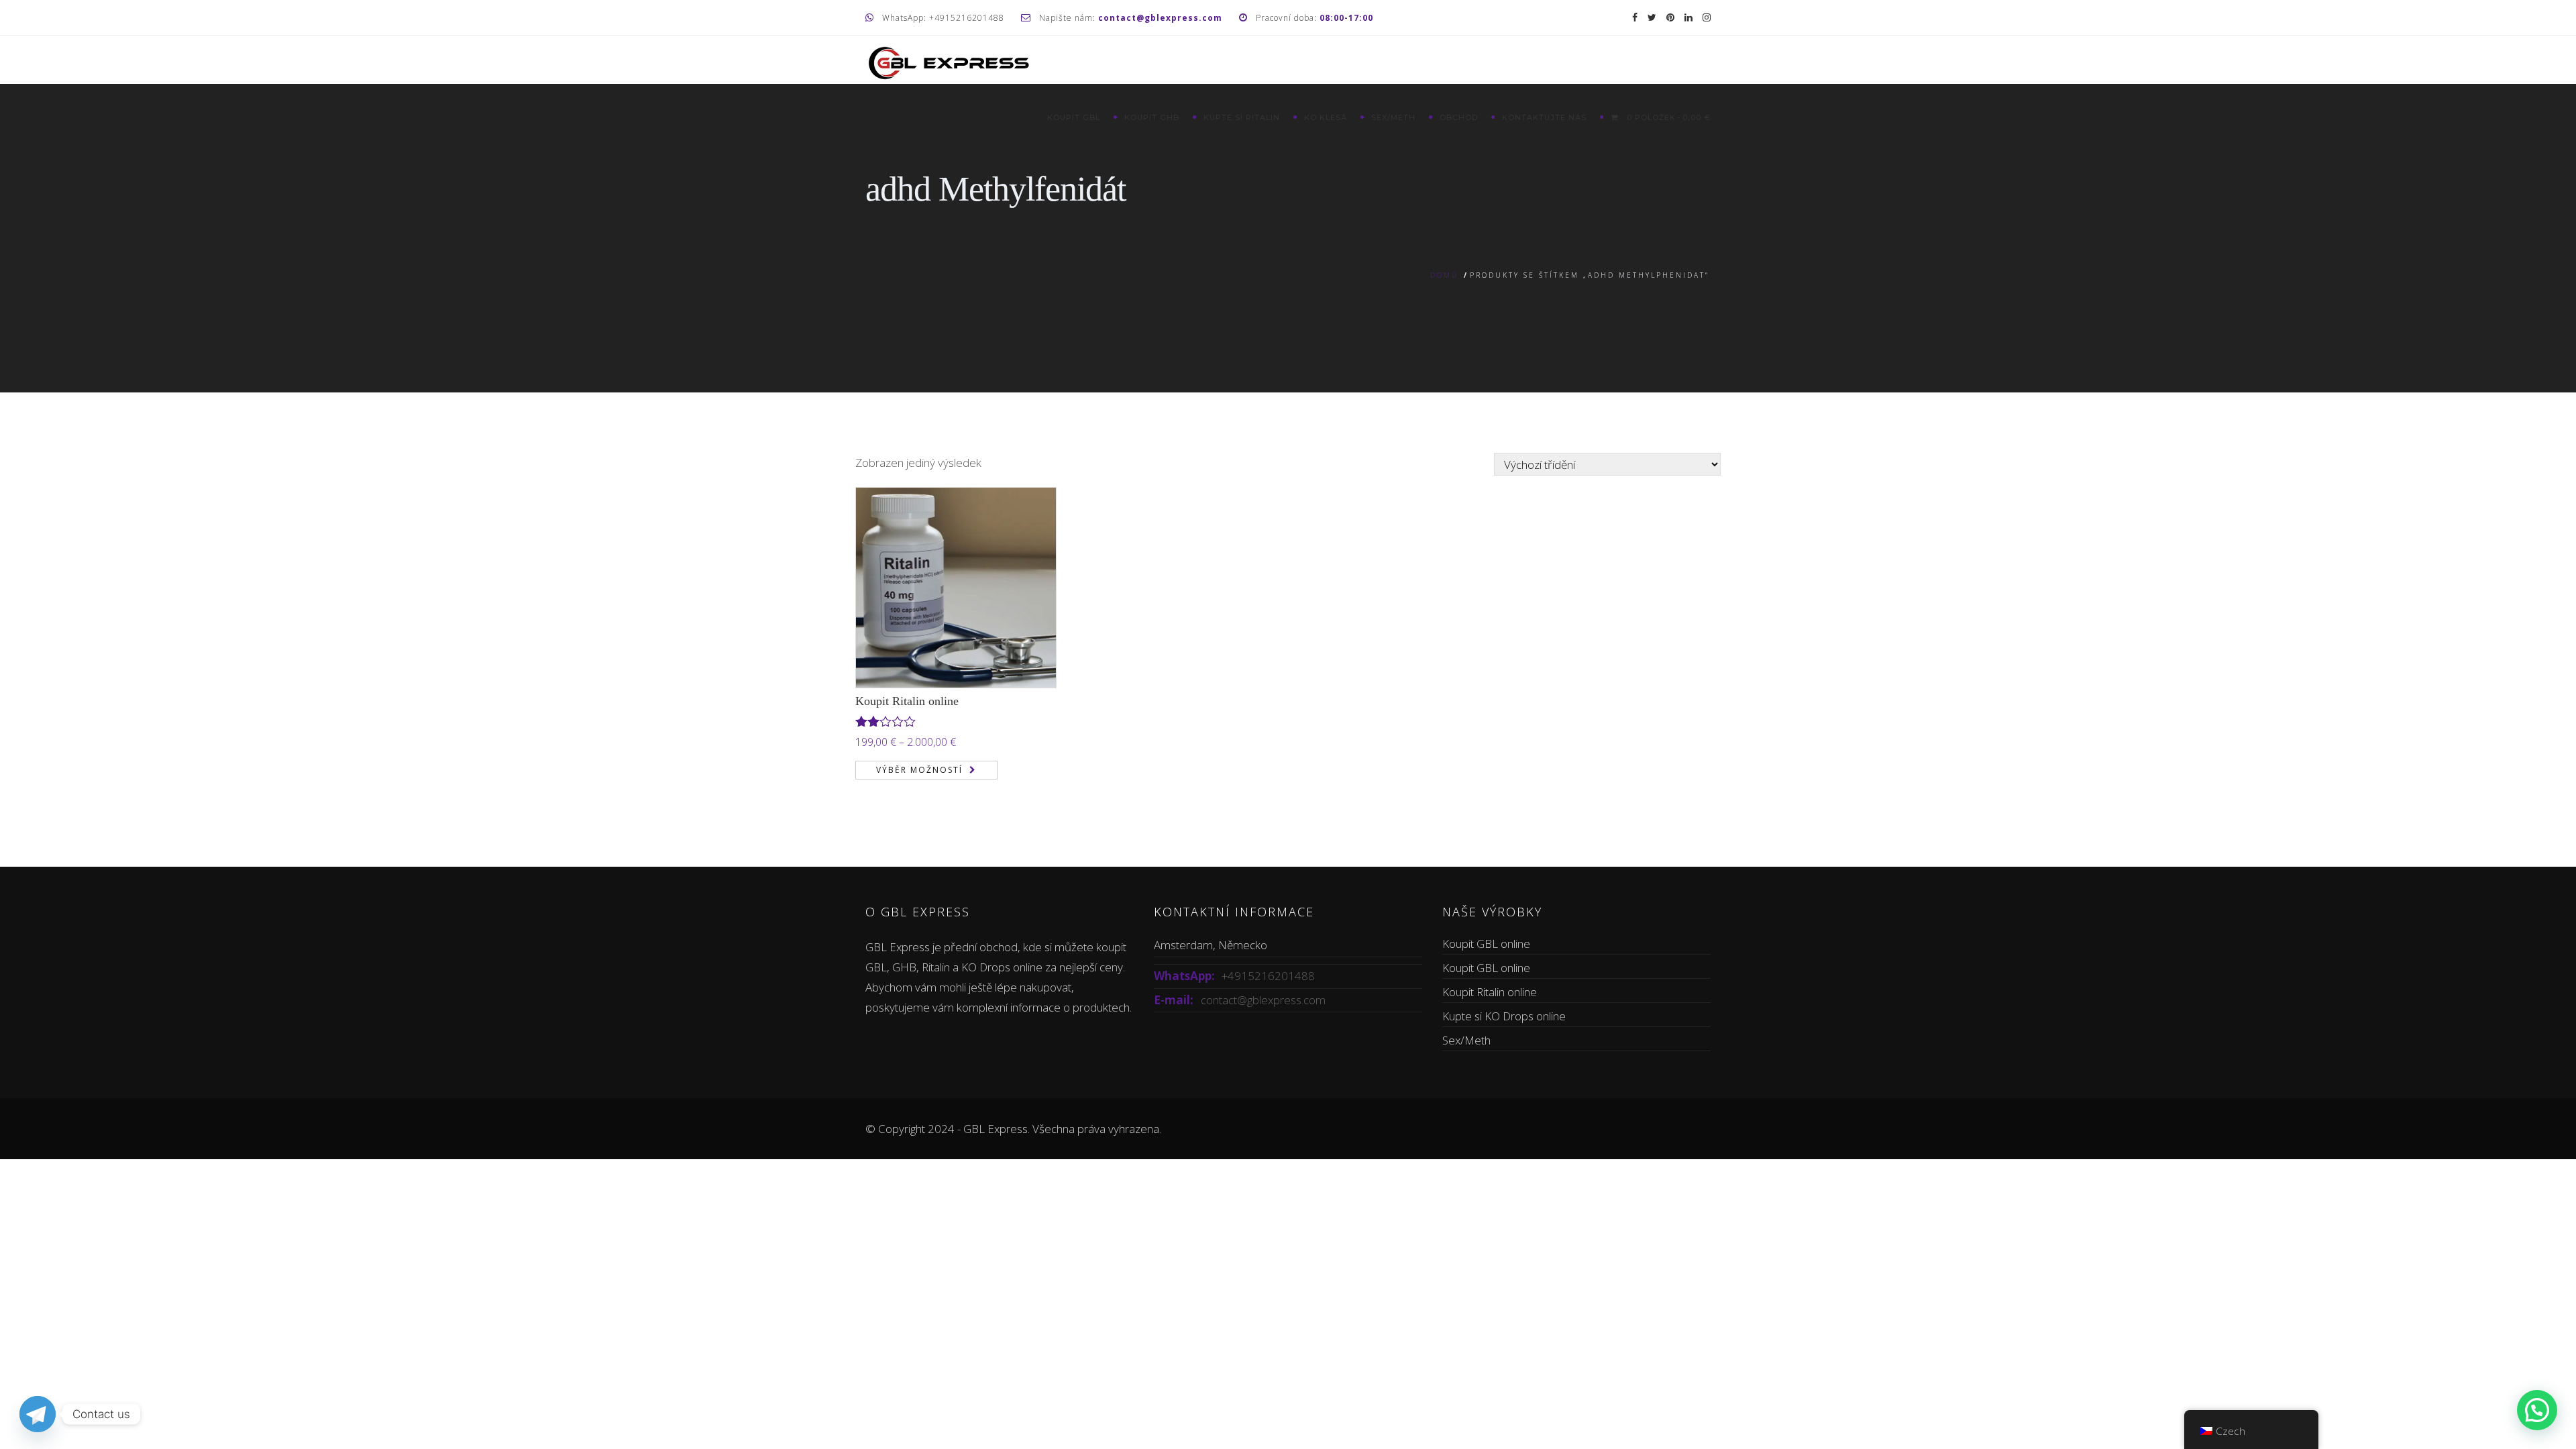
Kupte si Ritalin (1242, 117)
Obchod (1459, 117)
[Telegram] (38, 1414)
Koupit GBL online (1486, 944)
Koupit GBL (1074, 117)
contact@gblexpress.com (1263, 1000)
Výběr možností (919, 770)
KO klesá (1326, 117)
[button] (2537, 1410)
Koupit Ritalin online (907, 701)
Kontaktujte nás (1544, 117)
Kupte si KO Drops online (1504, 1016)
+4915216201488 (1268, 976)
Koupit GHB (1152, 117)
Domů (1444, 275)
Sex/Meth (1393, 117)
